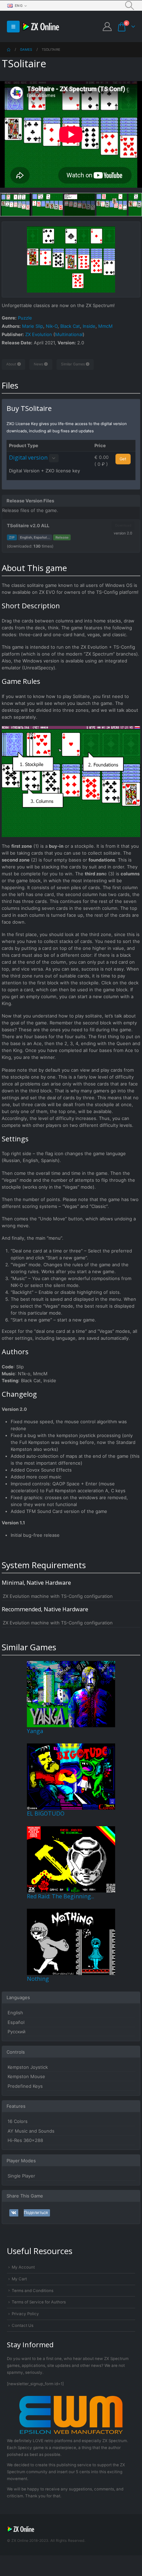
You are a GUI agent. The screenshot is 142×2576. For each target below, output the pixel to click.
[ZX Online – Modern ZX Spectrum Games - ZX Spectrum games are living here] (41, 27)
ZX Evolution (39, 334)
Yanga (35, 1731)
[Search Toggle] (130, 6)
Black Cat (70, 326)
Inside (89, 326)
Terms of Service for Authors (39, 2302)
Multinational (69, 334)
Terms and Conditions (33, 2291)
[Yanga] (71, 1693)
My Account (23, 2267)
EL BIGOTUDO (46, 1813)
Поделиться (36, 2213)
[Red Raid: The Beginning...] (71, 1859)
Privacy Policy (25, 2314)
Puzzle (25, 318)
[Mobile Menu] (13, 27)
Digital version (28, 458)
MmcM (105, 326)
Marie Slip (33, 326)
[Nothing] (71, 1941)
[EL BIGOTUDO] (71, 1776)
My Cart (19, 2279)
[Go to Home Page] (9, 50)
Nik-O (52, 326)
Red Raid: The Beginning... (60, 1896)
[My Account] (107, 27)
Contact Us (23, 2326)
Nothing (38, 1979)
